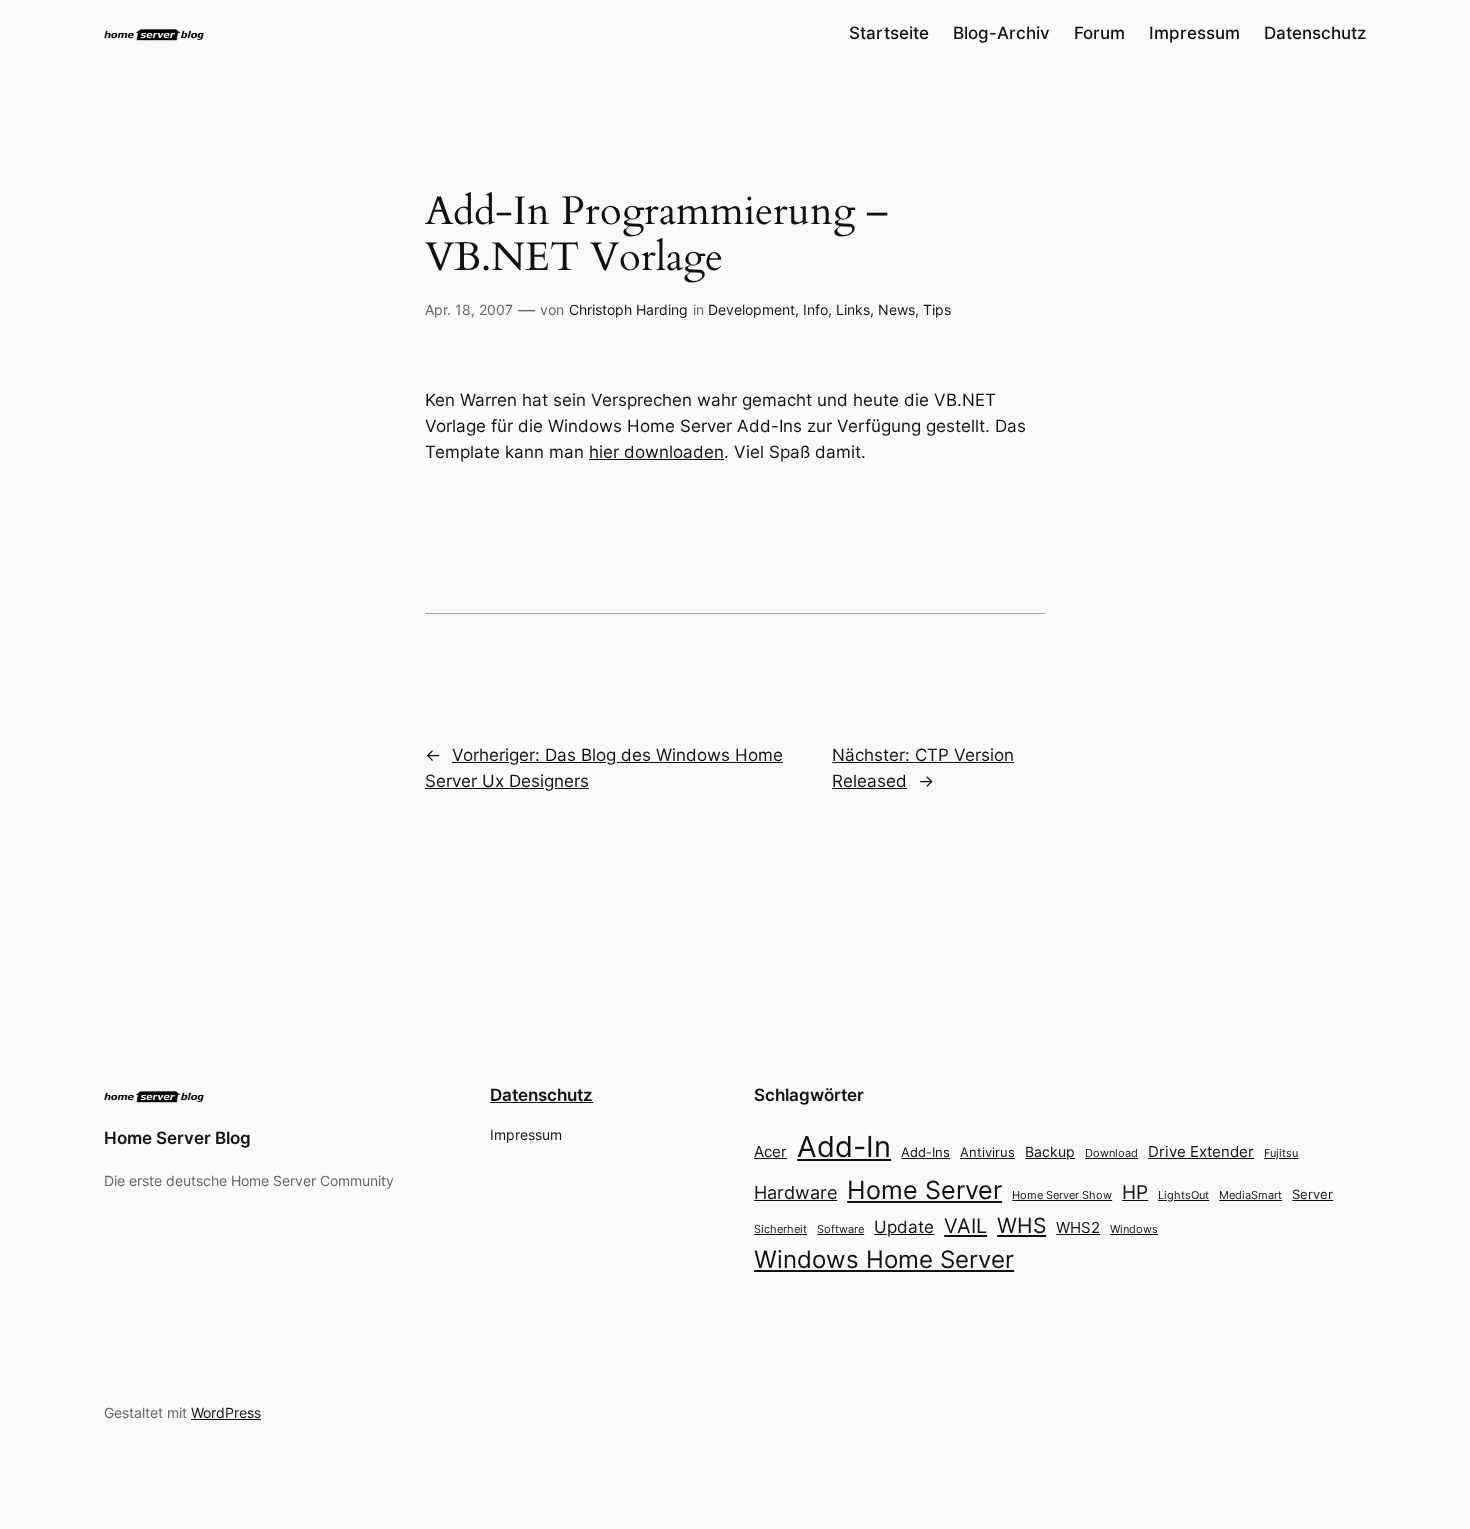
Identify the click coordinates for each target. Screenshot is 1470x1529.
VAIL (965, 1225)
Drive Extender (1201, 1152)
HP (1135, 1192)
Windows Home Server (884, 1259)
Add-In (844, 1146)
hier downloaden (656, 452)
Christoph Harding (628, 309)
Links (853, 309)
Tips (937, 309)
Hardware (795, 1192)
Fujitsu (1281, 1153)
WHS (1021, 1225)
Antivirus (987, 1152)
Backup (1050, 1151)
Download (1111, 1153)
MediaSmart (1250, 1195)
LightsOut (1183, 1195)
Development (751, 309)
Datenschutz (541, 1095)
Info (815, 309)
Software (840, 1229)
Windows (1134, 1229)
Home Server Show (1062, 1195)
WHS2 (1078, 1227)
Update (904, 1227)
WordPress (226, 1412)
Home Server (924, 1189)
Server (1312, 1194)
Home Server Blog (177, 1138)
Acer (770, 1151)
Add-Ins (925, 1152)
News (896, 309)
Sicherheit (780, 1229)
